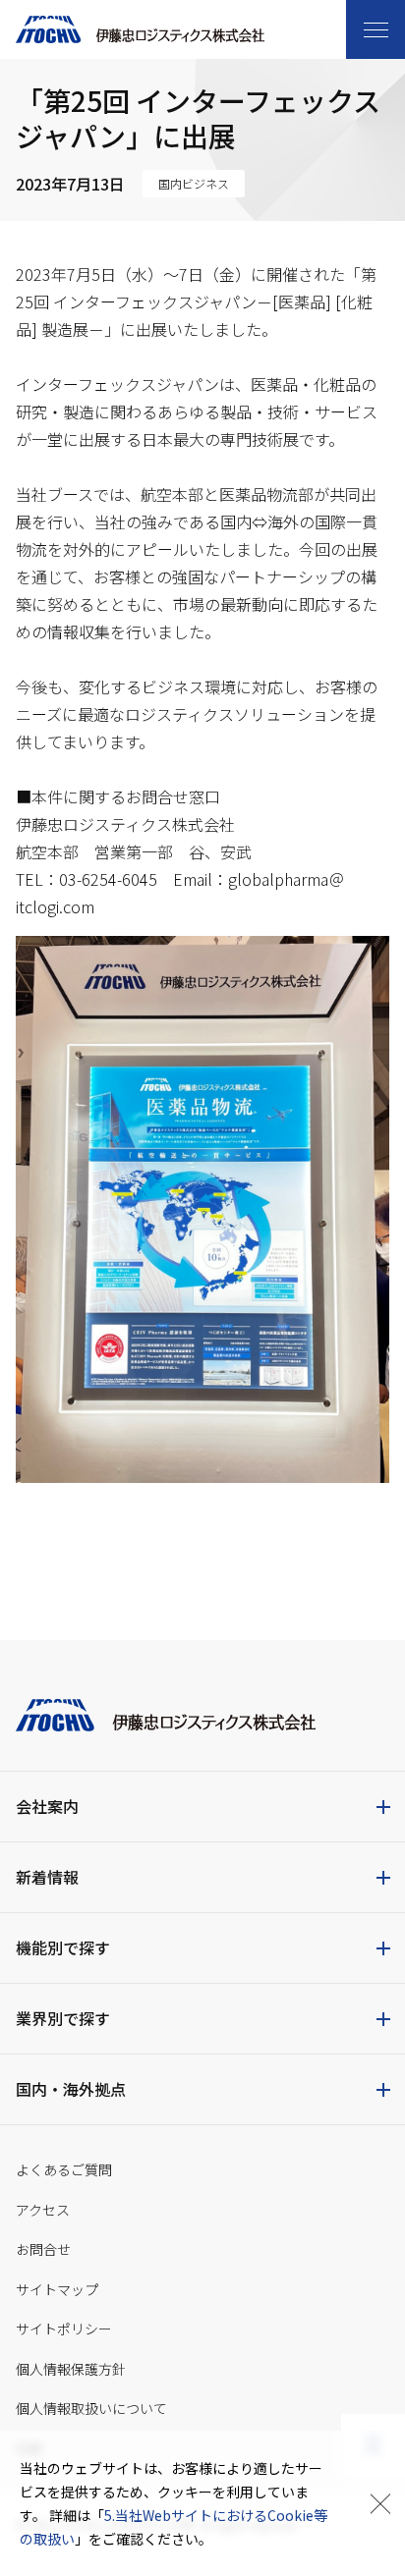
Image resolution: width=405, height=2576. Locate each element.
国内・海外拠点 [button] (71, 2089)
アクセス (43, 2210)
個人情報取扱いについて (91, 2408)
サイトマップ (57, 2289)
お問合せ (43, 2249)
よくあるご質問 (64, 2169)
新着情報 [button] (47, 1877)
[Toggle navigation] (376, 29)
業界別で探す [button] (63, 2018)
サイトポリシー (64, 2329)
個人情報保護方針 (71, 2369)
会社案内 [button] (47, 1806)
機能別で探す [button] (63, 1947)
